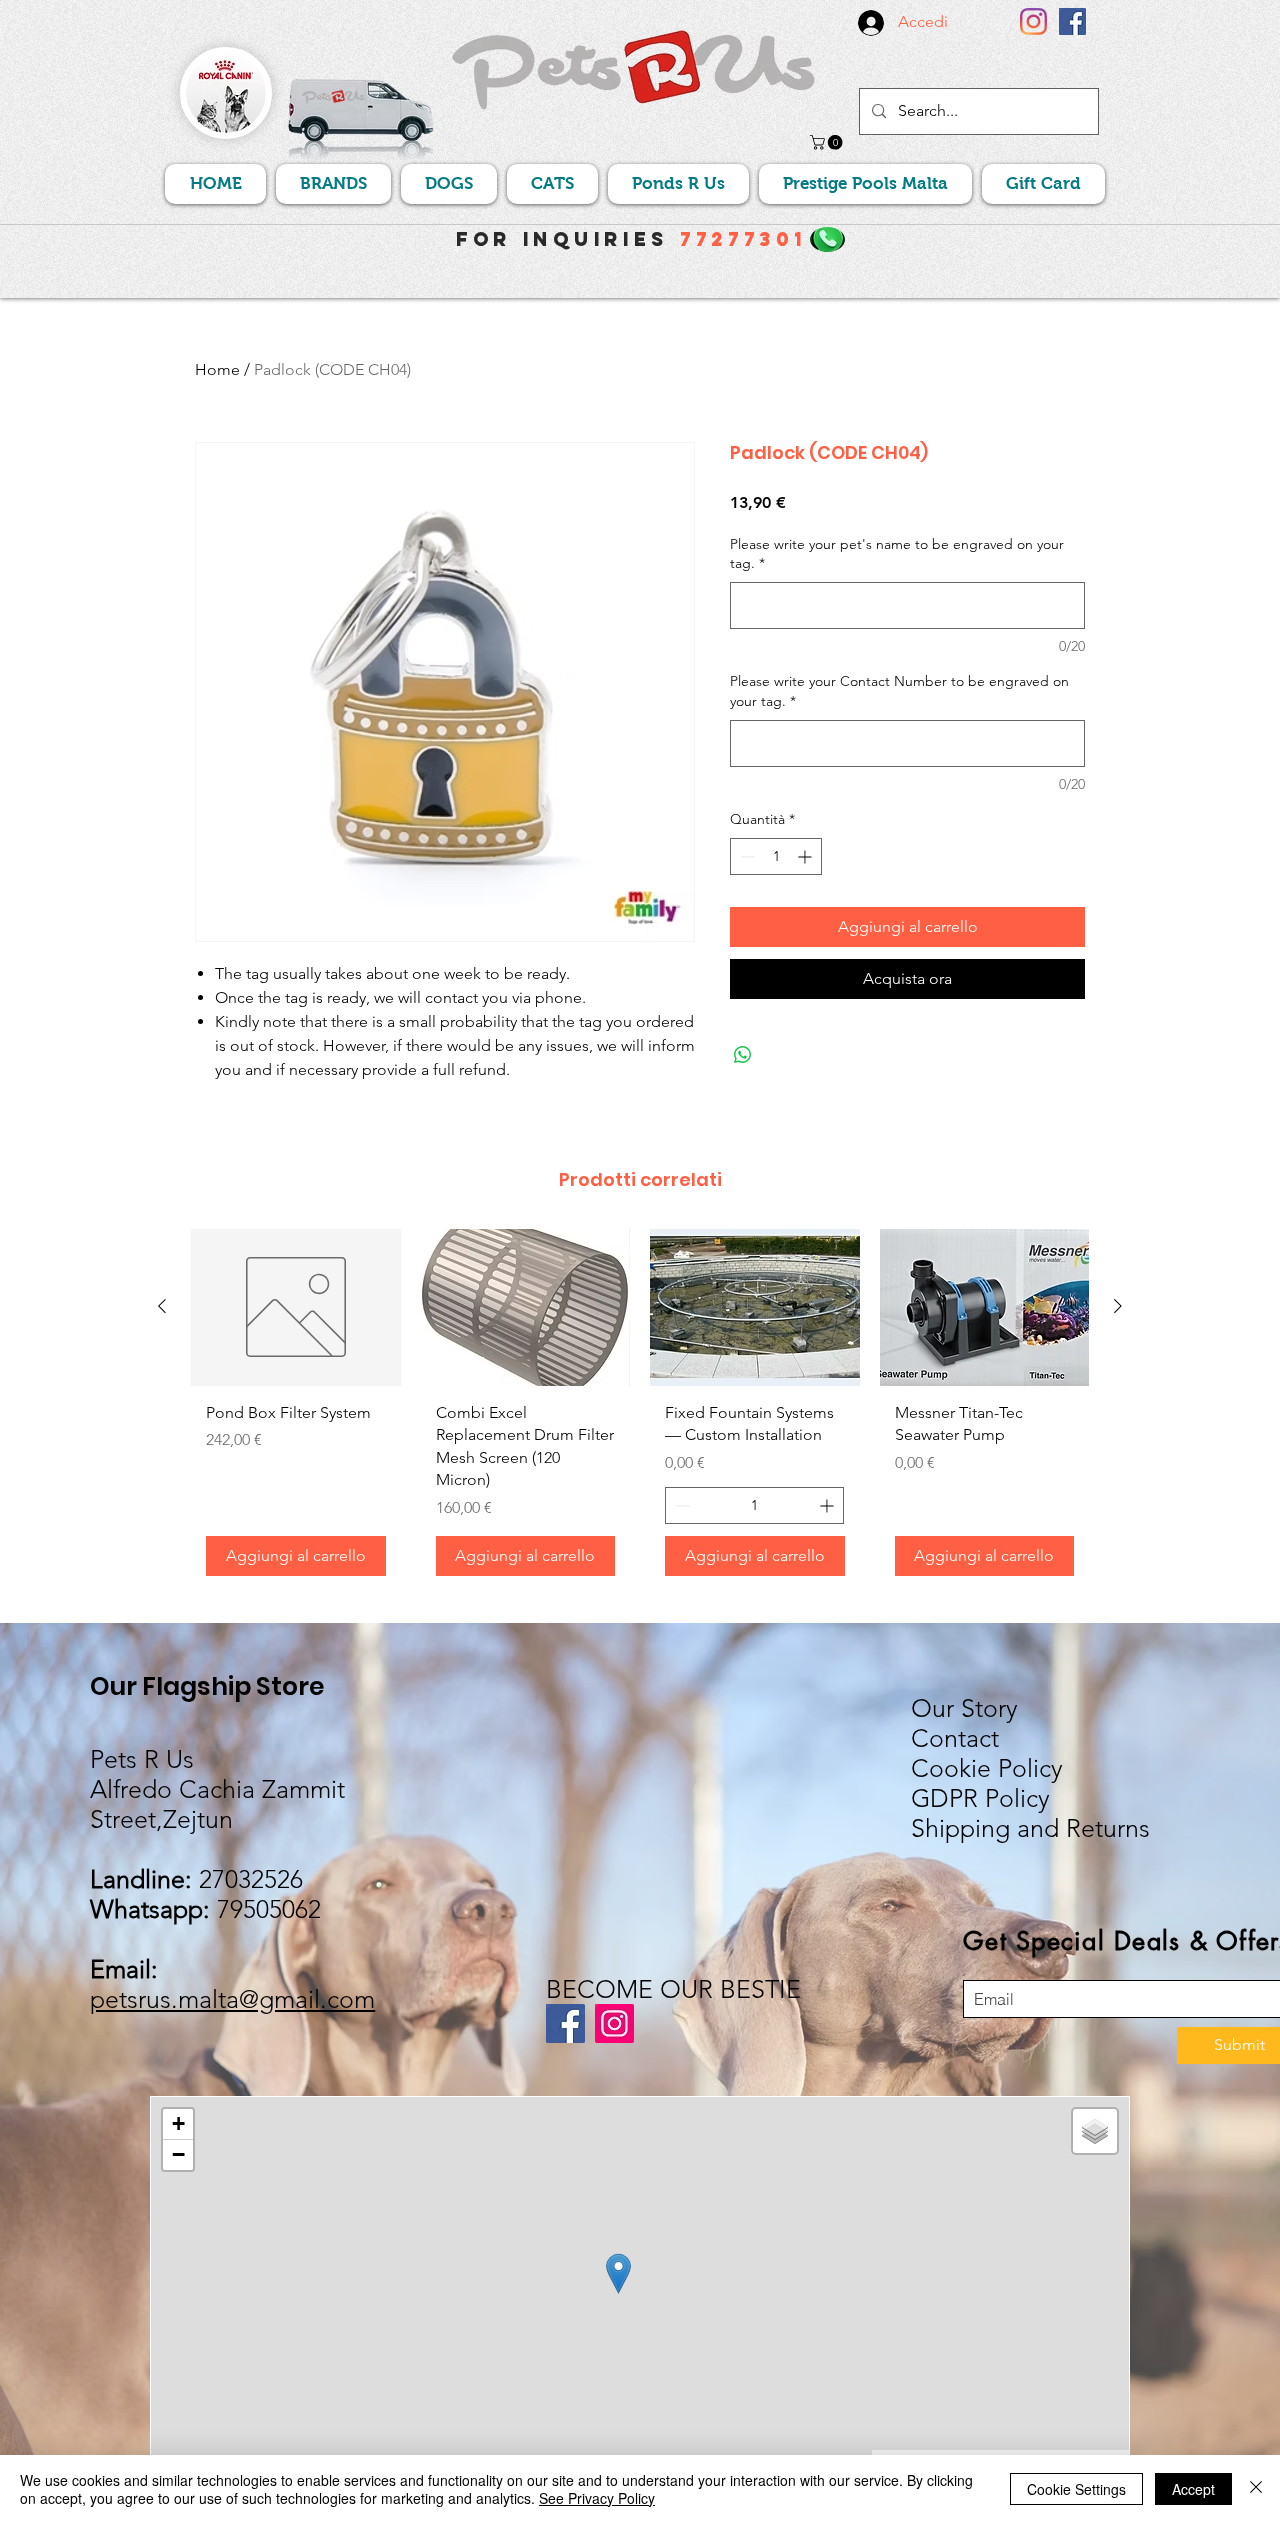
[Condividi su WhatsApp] (743, 1055)
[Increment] (806, 856)
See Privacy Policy (597, 2498)
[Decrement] (745, 856)
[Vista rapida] (296, 1307)
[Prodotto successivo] (1118, 1306)
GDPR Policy (980, 1798)
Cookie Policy (987, 1768)
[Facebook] (1072, 21)
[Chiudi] (1256, 2489)
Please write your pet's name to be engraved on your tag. (897, 554)
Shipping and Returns (1030, 1828)
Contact (955, 1738)
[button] (828, 142)
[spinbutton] (776, 856)
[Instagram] (1033, 21)
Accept (1193, 2489)
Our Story (964, 1708)
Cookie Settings (1076, 2489)
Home (217, 369)
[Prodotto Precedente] (162, 1306)
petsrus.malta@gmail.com (232, 1999)
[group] (640, 1410)
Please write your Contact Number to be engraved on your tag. (899, 691)
